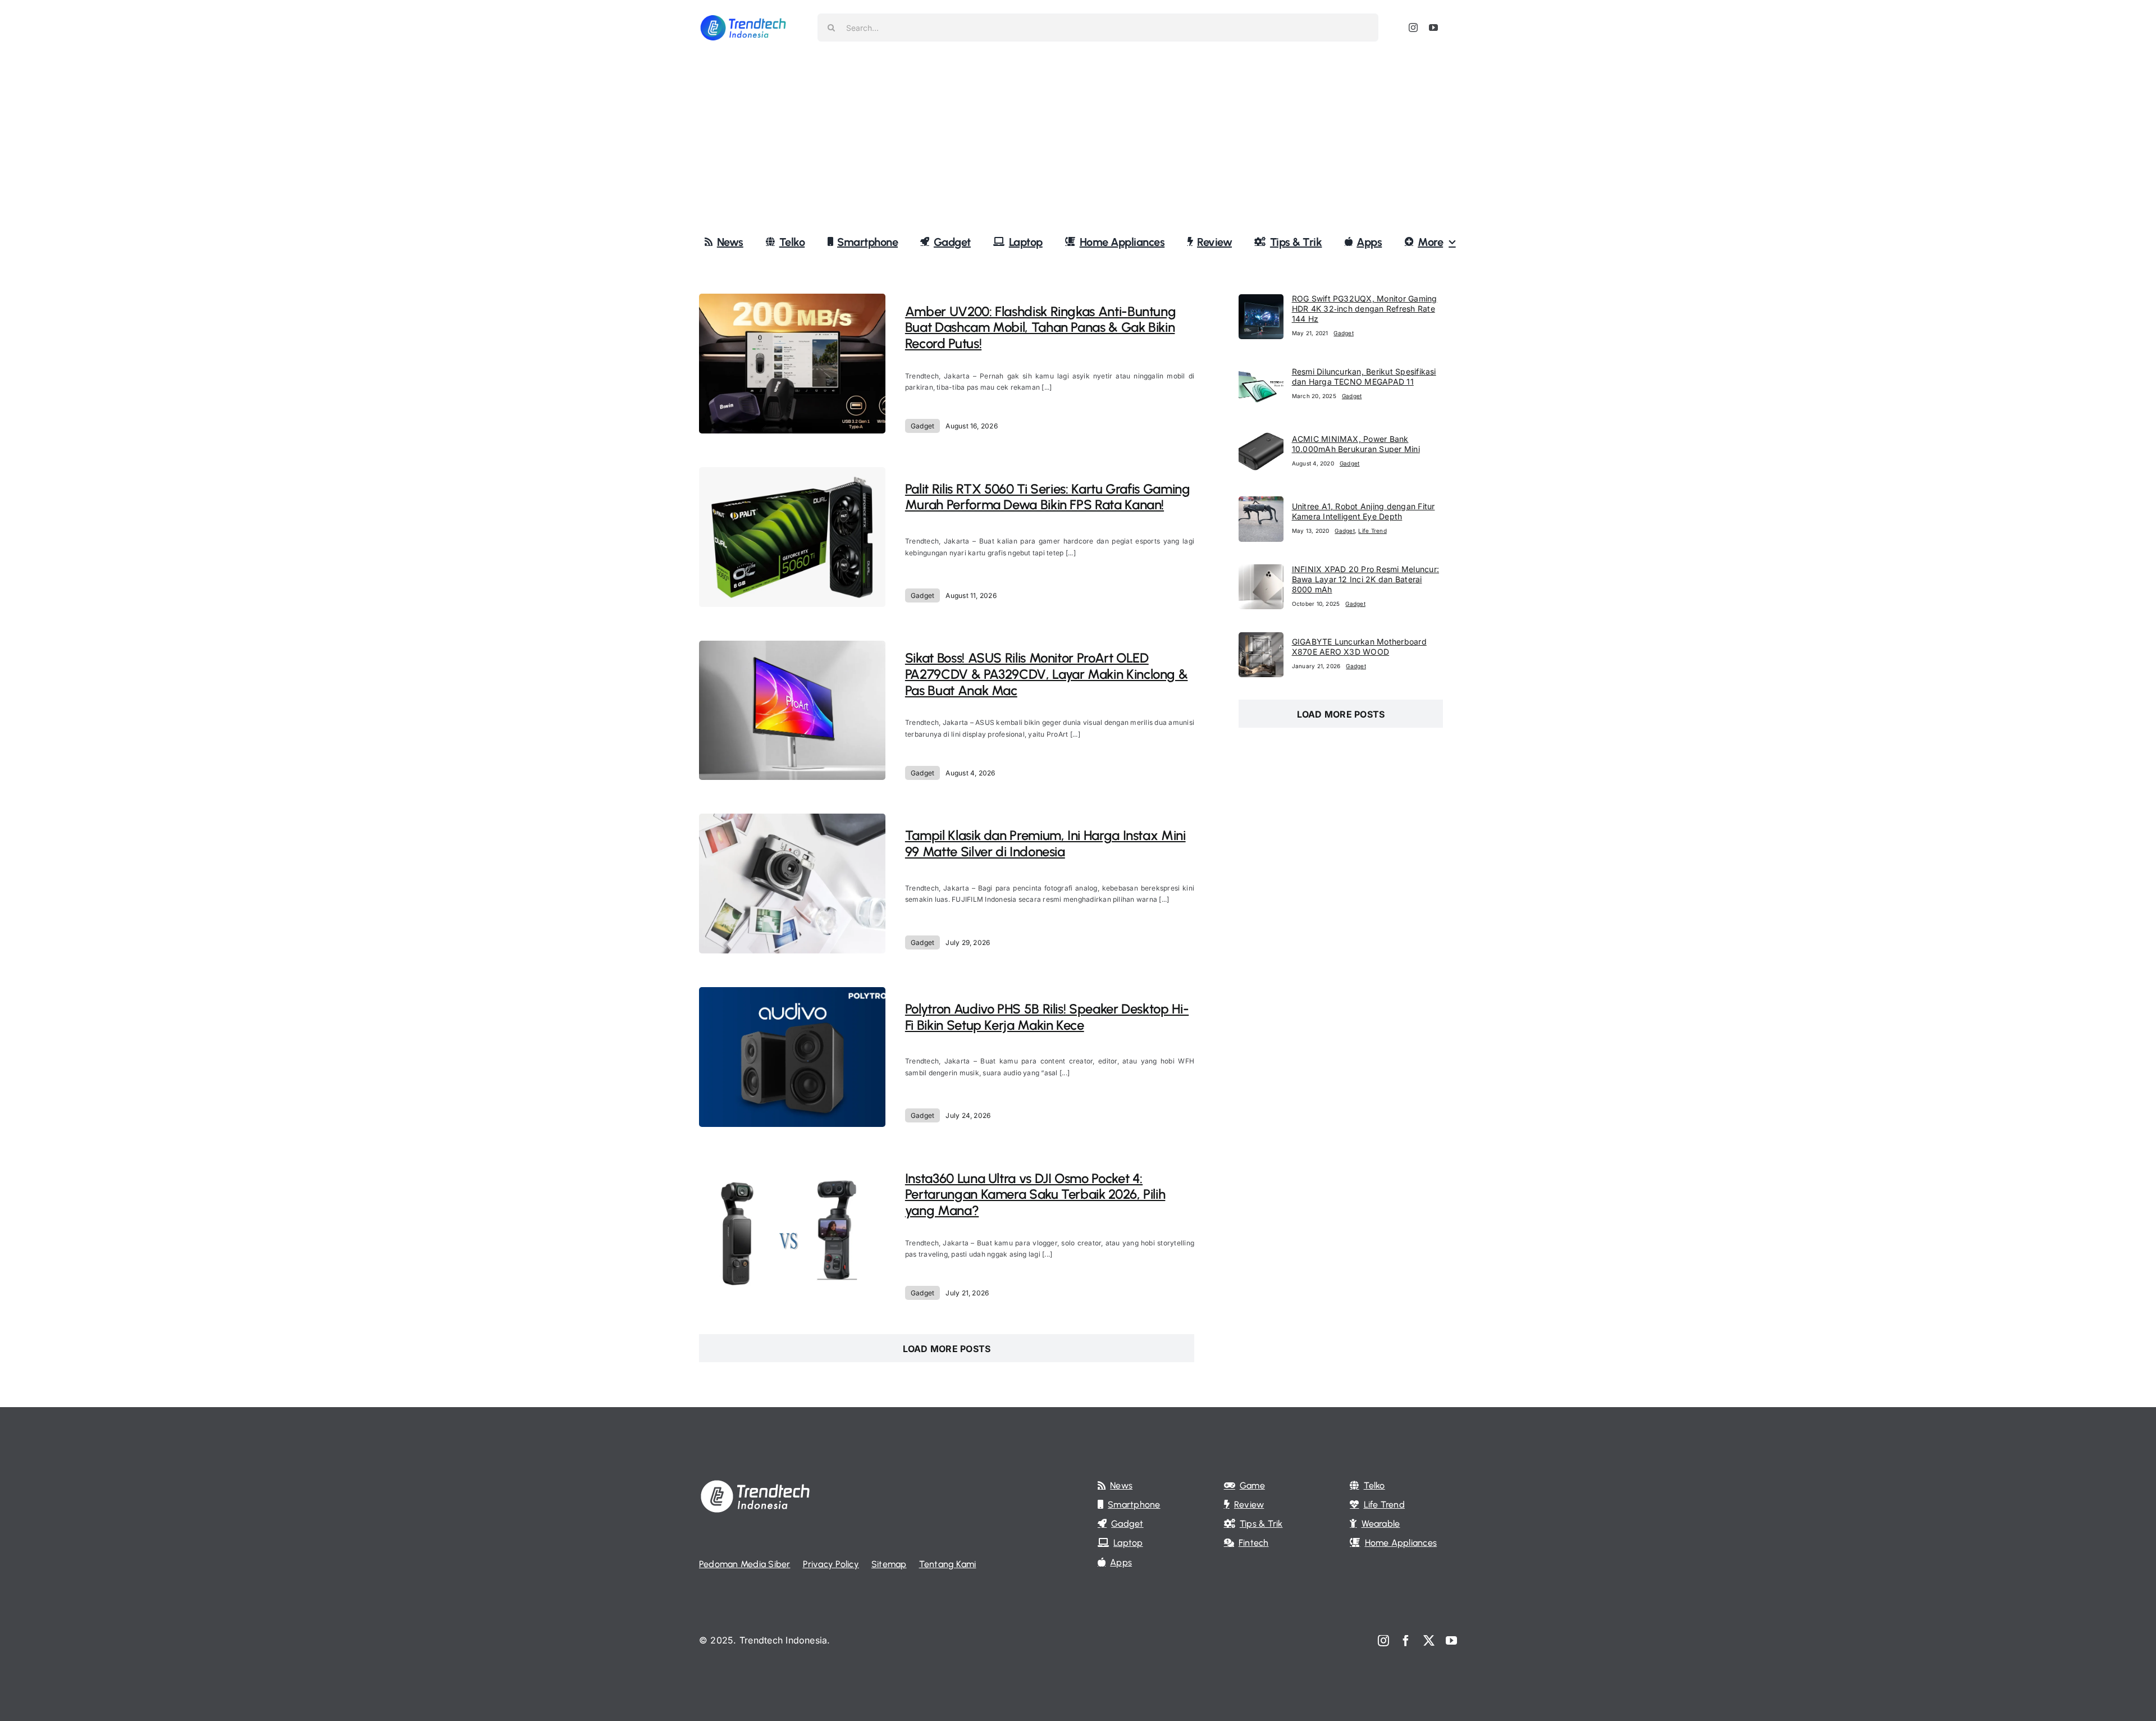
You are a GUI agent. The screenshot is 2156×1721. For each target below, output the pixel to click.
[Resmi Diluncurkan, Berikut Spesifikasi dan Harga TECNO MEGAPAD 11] (1261, 369)
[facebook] (1406, 1641)
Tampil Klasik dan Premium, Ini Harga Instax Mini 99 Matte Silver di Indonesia (1045, 843)
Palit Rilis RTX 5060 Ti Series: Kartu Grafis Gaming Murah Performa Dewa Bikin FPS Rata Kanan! (1048, 497)
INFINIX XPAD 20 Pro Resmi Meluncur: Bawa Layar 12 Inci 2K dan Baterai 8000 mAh (1365, 579)
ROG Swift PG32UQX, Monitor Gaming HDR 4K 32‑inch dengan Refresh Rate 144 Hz (1365, 309)
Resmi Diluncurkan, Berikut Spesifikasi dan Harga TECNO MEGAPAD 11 (1364, 376)
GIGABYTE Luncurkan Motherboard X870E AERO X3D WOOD (1359, 647)
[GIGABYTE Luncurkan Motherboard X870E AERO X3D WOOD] (1261, 640)
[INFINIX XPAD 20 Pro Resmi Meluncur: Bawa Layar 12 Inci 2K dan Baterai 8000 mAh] (1261, 572)
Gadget (922, 426)
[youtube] (1433, 28)
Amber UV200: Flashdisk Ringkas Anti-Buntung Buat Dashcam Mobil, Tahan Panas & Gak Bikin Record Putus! (1041, 328)
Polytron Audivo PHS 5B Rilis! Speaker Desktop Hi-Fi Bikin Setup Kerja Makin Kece (1047, 1017)
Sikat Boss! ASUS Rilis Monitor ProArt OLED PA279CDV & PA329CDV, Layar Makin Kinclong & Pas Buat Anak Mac (1047, 674)
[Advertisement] (1078, 140)
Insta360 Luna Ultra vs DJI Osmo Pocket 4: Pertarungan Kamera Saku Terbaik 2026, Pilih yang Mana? (1035, 1195)
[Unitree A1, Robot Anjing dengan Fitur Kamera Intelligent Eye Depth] (1261, 504)
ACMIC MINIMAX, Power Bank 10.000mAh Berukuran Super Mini (1356, 444)
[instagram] (1413, 28)
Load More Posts (947, 1349)
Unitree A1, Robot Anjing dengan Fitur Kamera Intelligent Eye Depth (1364, 511)
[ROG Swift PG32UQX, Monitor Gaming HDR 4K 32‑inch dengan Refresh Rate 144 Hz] (1261, 302)
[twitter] (1429, 1641)
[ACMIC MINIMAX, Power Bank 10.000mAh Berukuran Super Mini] (1261, 436)
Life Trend (1372, 531)
